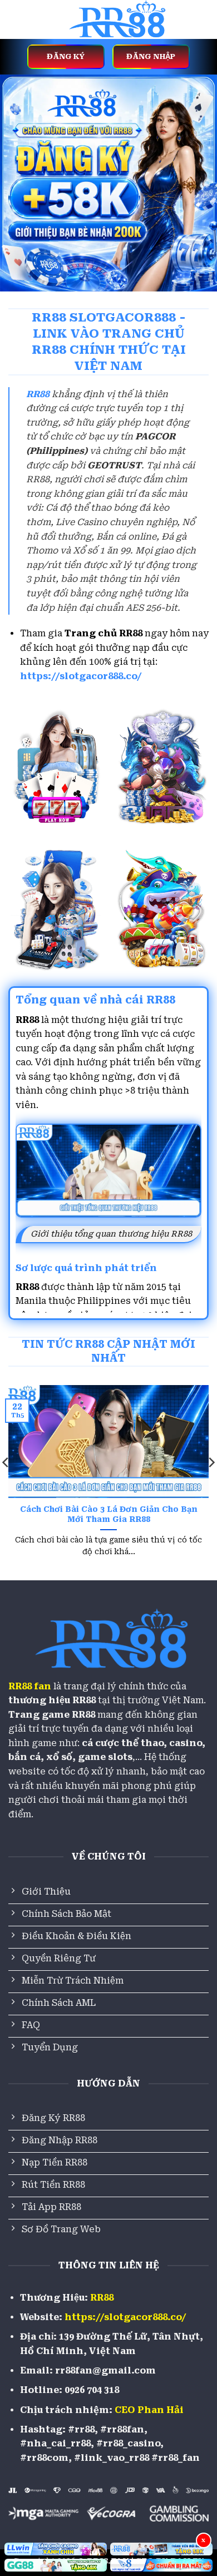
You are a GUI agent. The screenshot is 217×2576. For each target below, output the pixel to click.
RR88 (102, 2298)
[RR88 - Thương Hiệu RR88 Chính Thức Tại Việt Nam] (115, 19)
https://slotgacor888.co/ (81, 676)
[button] (15, 19)
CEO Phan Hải (149, 2410)
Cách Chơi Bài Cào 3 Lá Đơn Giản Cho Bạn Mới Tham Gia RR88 (109, 1514)
